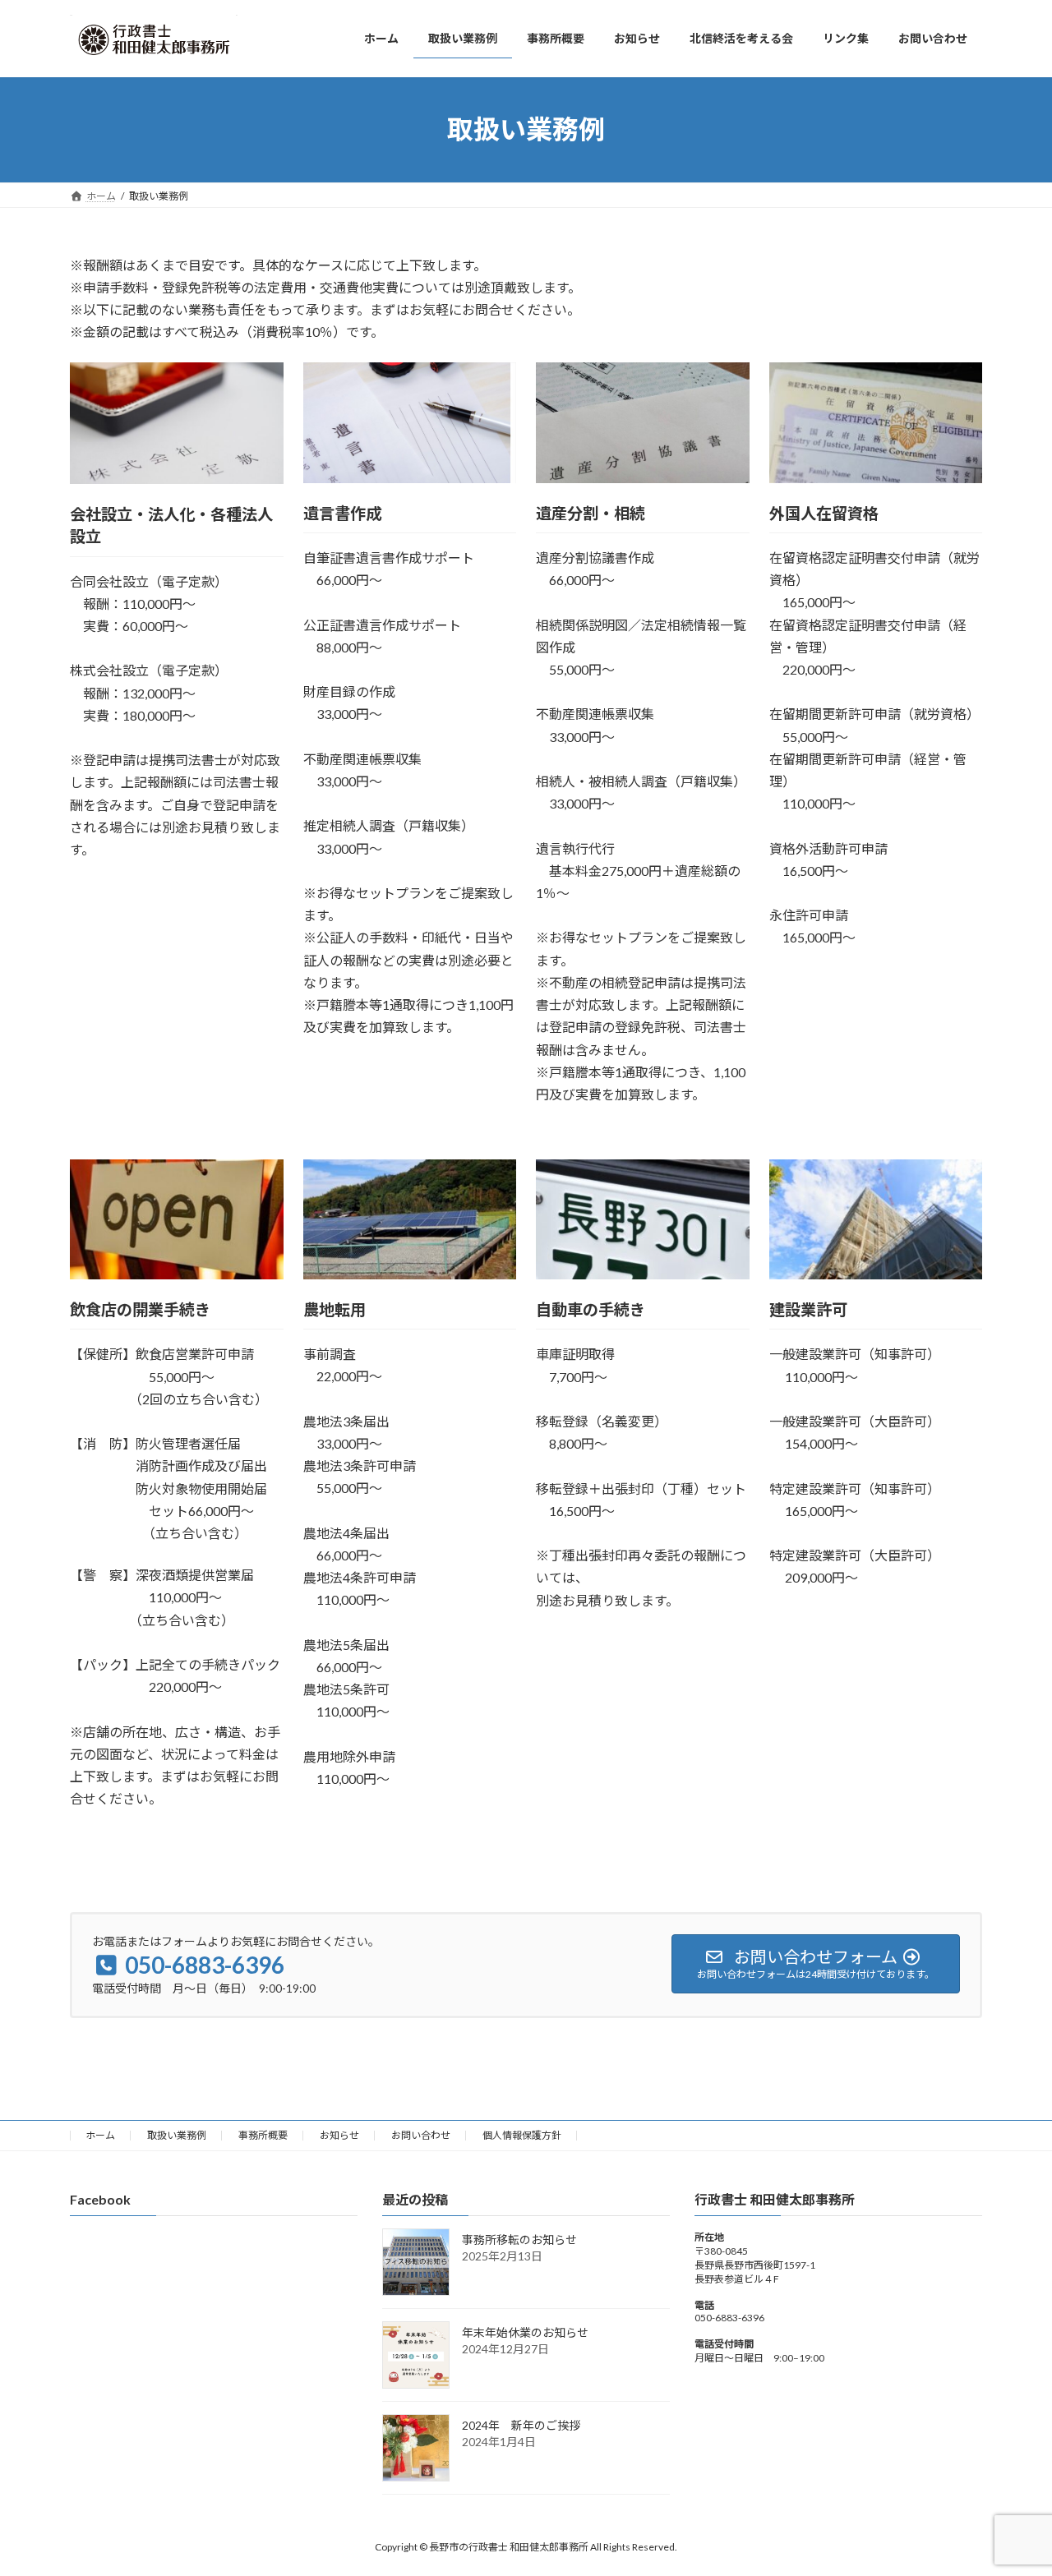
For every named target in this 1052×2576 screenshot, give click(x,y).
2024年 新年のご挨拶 (521, 2426)
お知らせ (339, 2135)
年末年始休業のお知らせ (525, 2333)
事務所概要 (263, 2135)
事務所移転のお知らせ (519, 2240)
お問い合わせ (421, 2135)
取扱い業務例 (177, 2135)
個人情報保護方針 (522, 2135)
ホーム (100, 2135)
